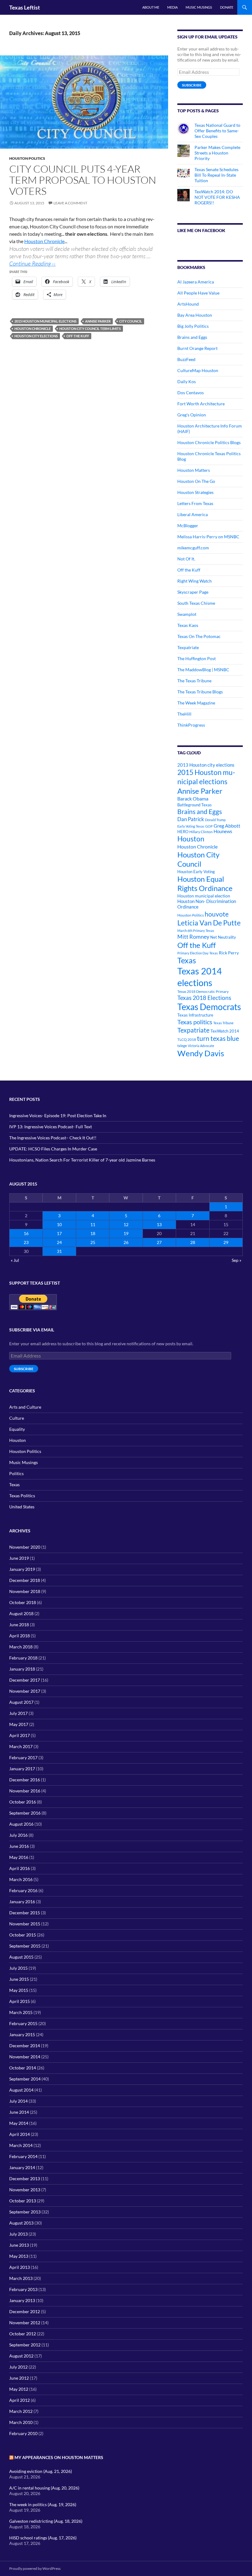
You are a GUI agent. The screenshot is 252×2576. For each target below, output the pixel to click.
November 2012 (25, 2323)
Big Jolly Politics (193, 326)
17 (59, 1233)
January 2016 (22, 1902)
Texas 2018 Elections (204, 998)
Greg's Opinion (192, 415)
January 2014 (22, 2167)
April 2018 (20, 1636)
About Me (151, 7)
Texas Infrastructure (195, 1015)
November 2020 (25, 1547)
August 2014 (21, 2090)
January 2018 (22, 1669)
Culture (17, 1418)
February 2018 (23, 1658)
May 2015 (19, 1990)
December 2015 (25, 1913)
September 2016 (25, 1813)
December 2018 (25, 1580)
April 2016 (20, 1868)
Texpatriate (188, 647)
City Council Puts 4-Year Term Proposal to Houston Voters (83, 180)
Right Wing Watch (195, 581)
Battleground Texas (195, 805)
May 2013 (19, 2256)
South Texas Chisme (196, 603)
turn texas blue (218, 1038)
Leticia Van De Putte (209, 923)
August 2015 (21, 1957)
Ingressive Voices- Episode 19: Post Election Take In (58, 1115)
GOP (209, 826)
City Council (131, 321)
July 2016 (18, 1835)
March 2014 (21, 2145)
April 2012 (20, 2400)
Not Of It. (186, 559)
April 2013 (20, 2267)
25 (93, 1242)
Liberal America (193, 514)
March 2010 (21, 2422)
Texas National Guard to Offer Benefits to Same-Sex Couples (217, 131)
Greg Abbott (227, 826)
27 (159, 1242)
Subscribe (192, 85)
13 (159, 1224)
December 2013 (25, 2179)
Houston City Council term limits (90, 329)
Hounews (223, 831)
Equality (17, 1429)
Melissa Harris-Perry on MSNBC (208, 537)
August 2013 (21, 2223)
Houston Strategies (195, 492)
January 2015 (22, 2034)
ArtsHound (188, 304)
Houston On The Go (196, 481)
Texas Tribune (223, 1023)
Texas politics (195, 1022)
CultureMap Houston (198, 370)
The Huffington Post (197, 658)
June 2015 (19, 1979)
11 (93, 1224)
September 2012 (25, 2345)
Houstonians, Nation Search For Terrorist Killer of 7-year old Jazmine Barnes (82, 1160)
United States (22, 1507)
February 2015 (23, 2023)
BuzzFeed (186, 359)
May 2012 (19, 2389)
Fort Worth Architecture (201, 404)
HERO (183, 832)
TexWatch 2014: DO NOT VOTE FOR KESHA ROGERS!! (217, 197)
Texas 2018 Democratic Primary (203, 991)
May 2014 (19, 2123)
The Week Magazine (196, 703)
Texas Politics (22, 1496)
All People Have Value (198, 293)
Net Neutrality (223, 937)
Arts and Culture (25, 1407)
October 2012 (23, 2334)
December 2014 (25, 2046)
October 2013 (23, 2201)
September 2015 (25, 1946)
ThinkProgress (191, 725)
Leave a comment (70, 203)
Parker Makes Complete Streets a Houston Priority (217, 153)
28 (193, 1242)
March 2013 (21, 2278)
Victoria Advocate (201, 1046)
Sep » (236, 1260)
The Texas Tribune (194, 681)
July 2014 (18, 2101)
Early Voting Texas (191, 826)
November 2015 (25, 1924)
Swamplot (187, 614)
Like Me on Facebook (201, 230)
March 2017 (21, 1746)
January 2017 (22, 1769)
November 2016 (25, 1791)
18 (93, 1233)
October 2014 (23, 2068)
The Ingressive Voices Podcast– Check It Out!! (53, 1138)
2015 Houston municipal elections (45, 321)
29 (226, 1242)
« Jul (15, 1260)
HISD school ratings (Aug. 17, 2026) (43, 2538)
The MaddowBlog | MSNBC (203, 670)
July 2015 (18, 1968)
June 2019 (19, 1558)
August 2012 (21, 2356)
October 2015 (23, 1935)
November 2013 (25, 2190)
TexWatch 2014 (225, 1031)
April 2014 (20, 2134)
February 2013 (23, 2289)
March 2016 (21, 1879)
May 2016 (19, 1857)
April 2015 (20, 2001)
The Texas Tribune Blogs (200, 692)
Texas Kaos (188, 625)
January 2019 (22, 1569)
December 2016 (25, 1780)
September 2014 (25, 2079)
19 (126, 1233)
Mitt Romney (193, 937)
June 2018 (19, 1625)
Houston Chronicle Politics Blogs (209, 442)
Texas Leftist (25, 7)
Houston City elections (36, 336)
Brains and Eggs (192, 337)
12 (126, 1224)
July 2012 (18, 2367)
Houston (191, 839)
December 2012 (25, 2311)
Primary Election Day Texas (198, 953)
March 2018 (21, 1647)
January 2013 (22, 2300)
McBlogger (188, 526)
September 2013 (25, 2212)
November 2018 (25, 1591)
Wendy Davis (201, 1053)
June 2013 (19, 2245)
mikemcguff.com (193, 548)
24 (59, 1242)
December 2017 (25, 1680)
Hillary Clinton (201, 832)
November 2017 (25, 1691)
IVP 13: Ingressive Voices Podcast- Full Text (51, 1127)
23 (26, 1242)
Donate (227, 7)
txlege (182, 1046)
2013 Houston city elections (206, 765)
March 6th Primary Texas (196, 931)
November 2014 (25, 2057)
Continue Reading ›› (32, 263)
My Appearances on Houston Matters (59, 2457)
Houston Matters (194, 470)
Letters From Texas (195, 503)
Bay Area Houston (195, 315)
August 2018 (21, 1613)
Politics (16, 1473)
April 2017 (20, 1735)
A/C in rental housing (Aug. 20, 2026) (44, 2488)
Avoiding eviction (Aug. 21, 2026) (41, 2471)
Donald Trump (215, 820)
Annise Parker (98, 321)
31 (59, 1251)
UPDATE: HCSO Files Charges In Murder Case (53, 1149)
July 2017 (18, 1713)
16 (26, 1233)
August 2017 (21, 1702)
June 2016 (19, 1846)
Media (172, 7)
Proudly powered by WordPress (35, 2568)
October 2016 (23, 1802)
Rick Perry (229, 953)
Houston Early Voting (196, 872)
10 (59, 1224)
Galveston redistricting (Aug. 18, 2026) (46, 2521)
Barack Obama (193, 798)
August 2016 (21, 1824)
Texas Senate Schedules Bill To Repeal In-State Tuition (217, 175)
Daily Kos (187, 381)
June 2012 (19, 2378)
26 (126, 1242)
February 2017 (23, 1757)
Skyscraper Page (193, 592)
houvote (217, 914)
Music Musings (199, 7)
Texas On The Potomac (199, 636)
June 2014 (19, 2112)
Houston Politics (27, 158)
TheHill (184, 714)
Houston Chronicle (44, 241)
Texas (187, 960)
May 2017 (19, 1724)
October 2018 (23, 1602)
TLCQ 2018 (187, 1039)
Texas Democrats (209, 1007)
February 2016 (23, 1890)
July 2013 (18, 2234)
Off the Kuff (78, 336)
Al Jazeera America (196, 282)
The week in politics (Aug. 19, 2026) (43, 2504)
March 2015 (21, 2012)
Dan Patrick (191, 819)
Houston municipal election (204, 896)
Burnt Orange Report (197, 348)
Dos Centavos (191, 393)
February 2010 (23, 2433)
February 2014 (23, 2156)
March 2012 (21, 2411)
